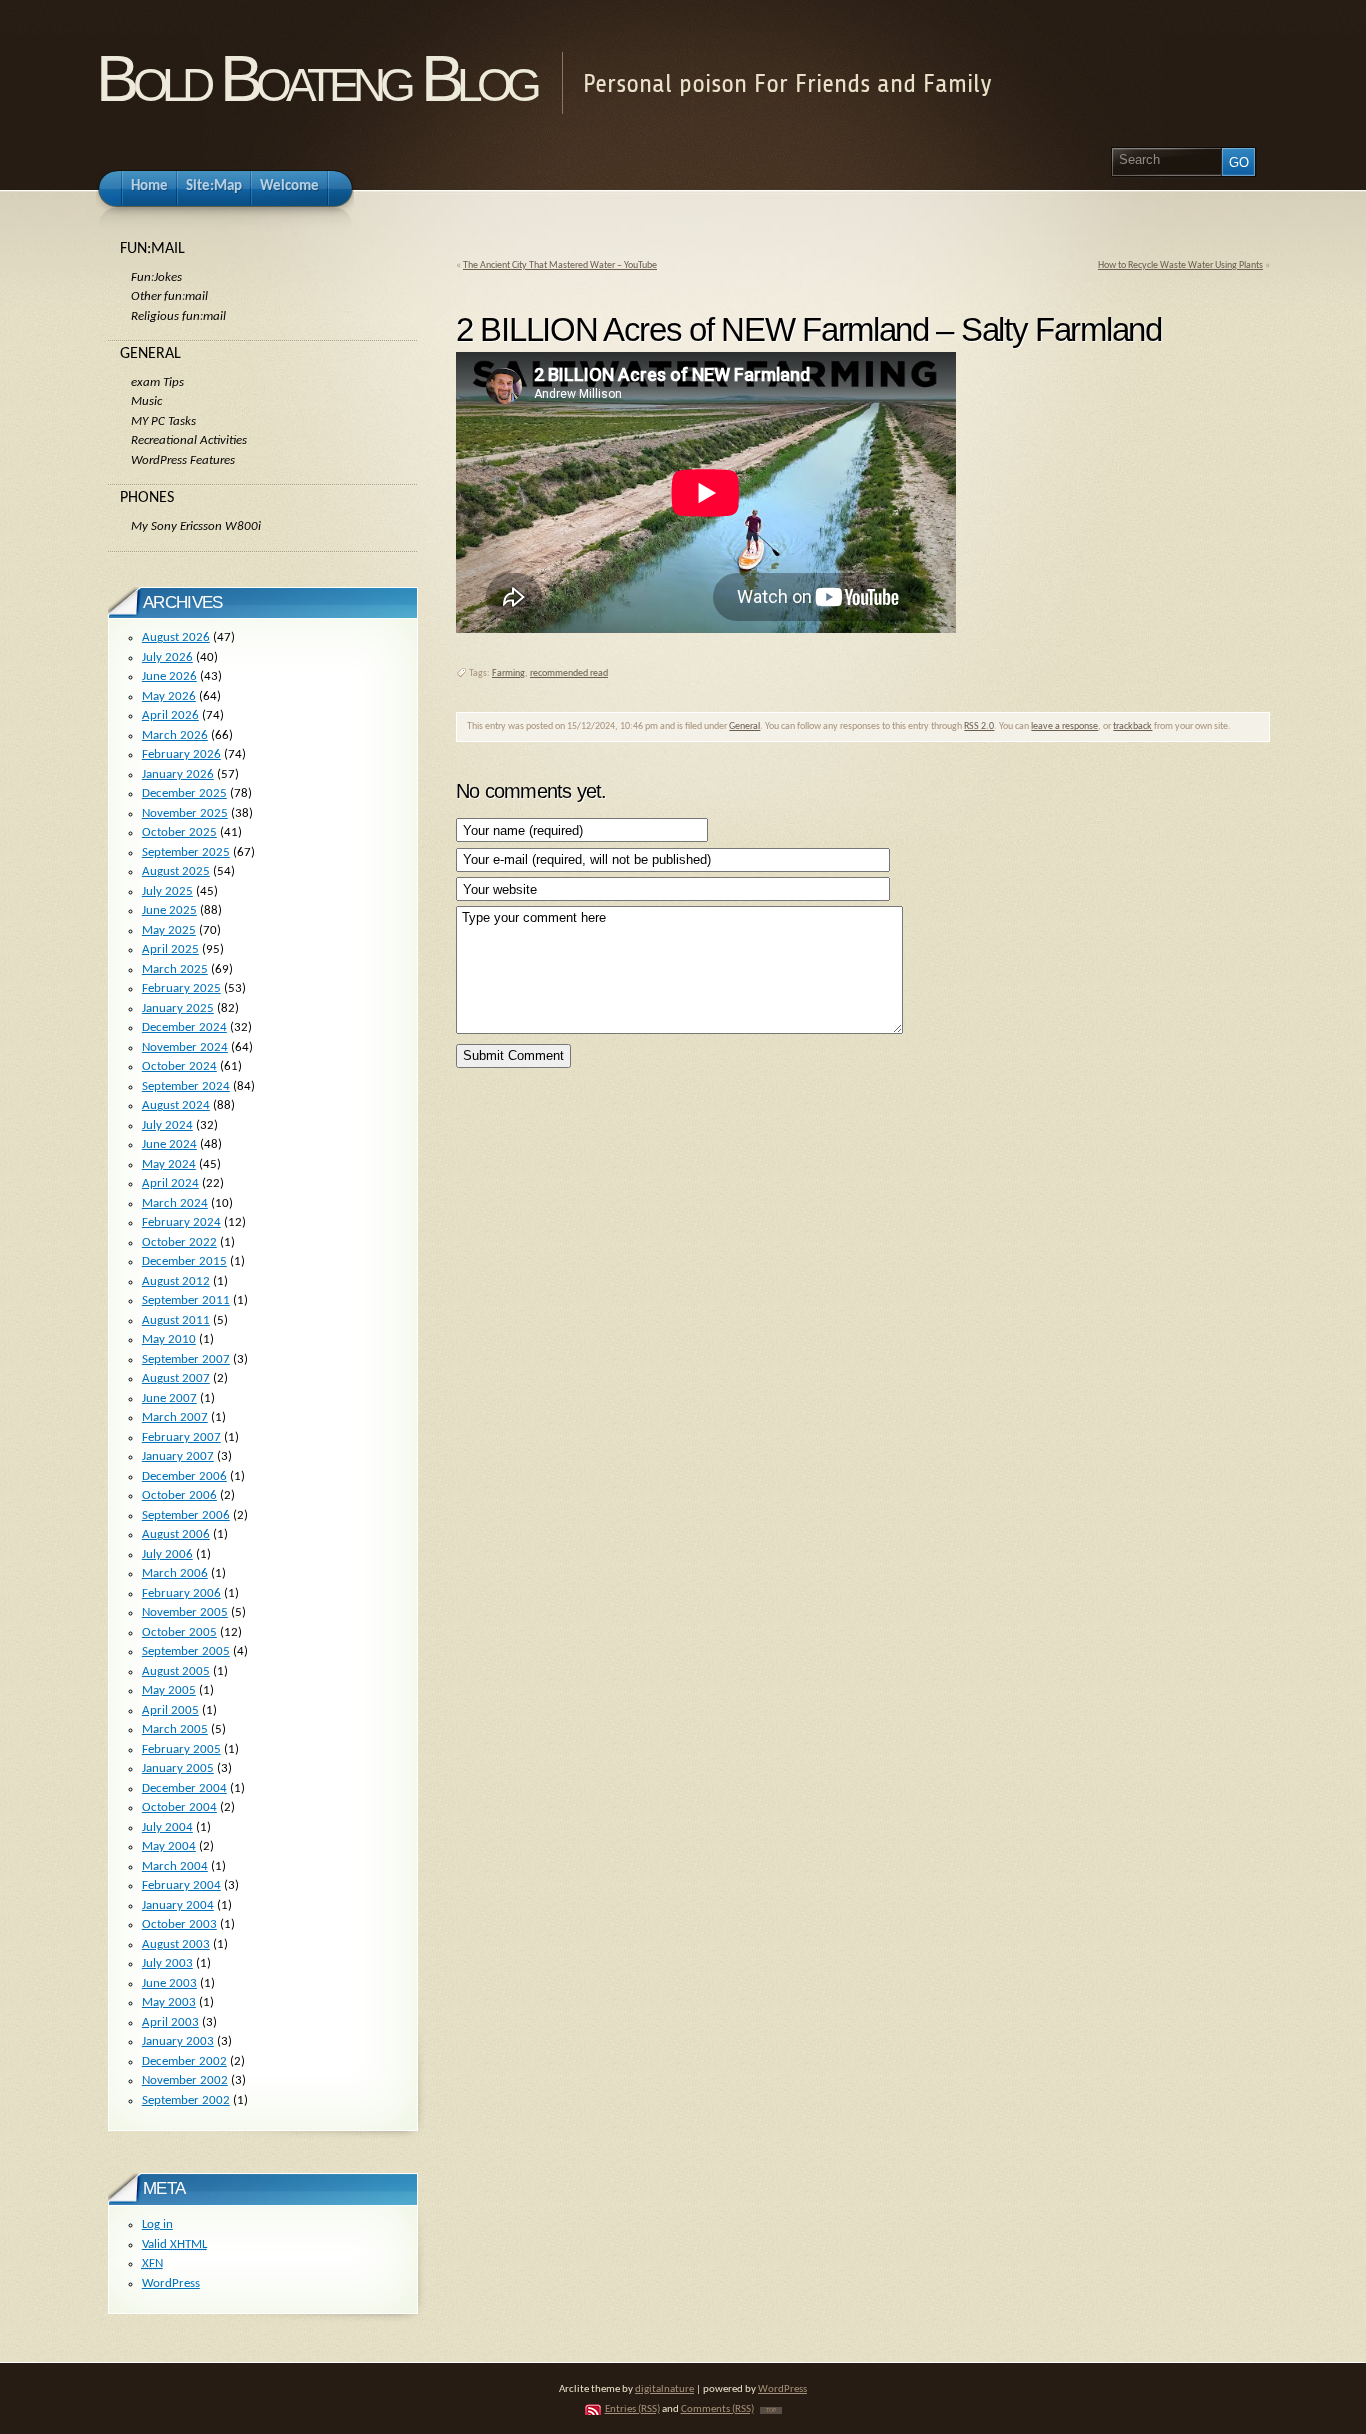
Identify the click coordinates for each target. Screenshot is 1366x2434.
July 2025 (167, 891)
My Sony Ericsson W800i (196, 526)
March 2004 (175, 1866)
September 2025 (186, 852)
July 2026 (167, 657)
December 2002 (184, 2061)
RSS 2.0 (979, 726)
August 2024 (176, 1105)
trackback (1132, 726)
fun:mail (152, 249)
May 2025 (169, 930)
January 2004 (178, 1905)
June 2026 (169, 676)
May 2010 (169, 1339)
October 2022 (179, 1242)
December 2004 (184, 1788)
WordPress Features (183, 460)
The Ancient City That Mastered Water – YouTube (560, 265)
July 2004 (167, 1827)
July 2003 (167, 1963)
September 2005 (186, 1651)
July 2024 (167, 1125)
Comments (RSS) (717, 2409)
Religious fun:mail (178, 316)
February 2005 (181, 1749)
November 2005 (185, 1612)
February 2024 (181, 1222)
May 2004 (169, 1846)
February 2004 (181, 1885)
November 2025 (185, 813)
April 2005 (170, 1710)
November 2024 (185, 1047)
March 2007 (175, 1417)
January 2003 (178, 2041)
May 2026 (169, 696)
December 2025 (184, 793)
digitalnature (664, 2389)
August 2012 (176, 1281)
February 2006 (181, 1593)
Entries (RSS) (632, 2409)
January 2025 (178, 1008)
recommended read (569, 673)
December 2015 (184, 1261)
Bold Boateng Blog (316, 78)
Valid (174, 2244)
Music (146, 401)
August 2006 (176, 1534)
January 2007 (178, 1456)
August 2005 (176, 1671)
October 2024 (179, 1066)
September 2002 (186, 2100)
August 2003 (176, 1944)
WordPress (171, 2283)
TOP (771, 2410)
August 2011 (176, 1320)
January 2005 (178, 1768)
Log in (157, 2224)
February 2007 (181, 1437)
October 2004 (179, 1807)
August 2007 (176, 1378)
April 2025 (170, 949)
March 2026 (175, 735)
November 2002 (185, 2080)
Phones (147, 498)
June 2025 (169, 910)
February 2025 (181, 988)
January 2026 (178, 774)
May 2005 (169, 1690)
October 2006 (179, 1495)
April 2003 (170, 2022)
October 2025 (179, 832)
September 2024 (186, 1086)
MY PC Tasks (163, 421)
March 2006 (175, 1573)
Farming (508, 673)
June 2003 (169, 1983)
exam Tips (157, 382)
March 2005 (175, 1729)
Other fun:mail (169, 296)
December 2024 (184, 1027)
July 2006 (167, 1554)
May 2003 (169, 2002)
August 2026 (176, 637)
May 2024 (169, 1164)
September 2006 (186, 1515)
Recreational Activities (189, 440)
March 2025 (175, 969)
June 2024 (169, 1144)
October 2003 (179, 1924)
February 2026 (181, 754)
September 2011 (186, 1300)
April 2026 (170, 715)
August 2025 (176, 871)
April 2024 (170, 1183)
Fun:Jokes (156, 277)
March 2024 (175, 1203)
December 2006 (184, 1476)
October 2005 (179, 1632)
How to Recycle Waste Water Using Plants (1180, 265)
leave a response (1064, 726)
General (744, 726)
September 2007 (186, 1359)
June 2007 (169, 1398)
